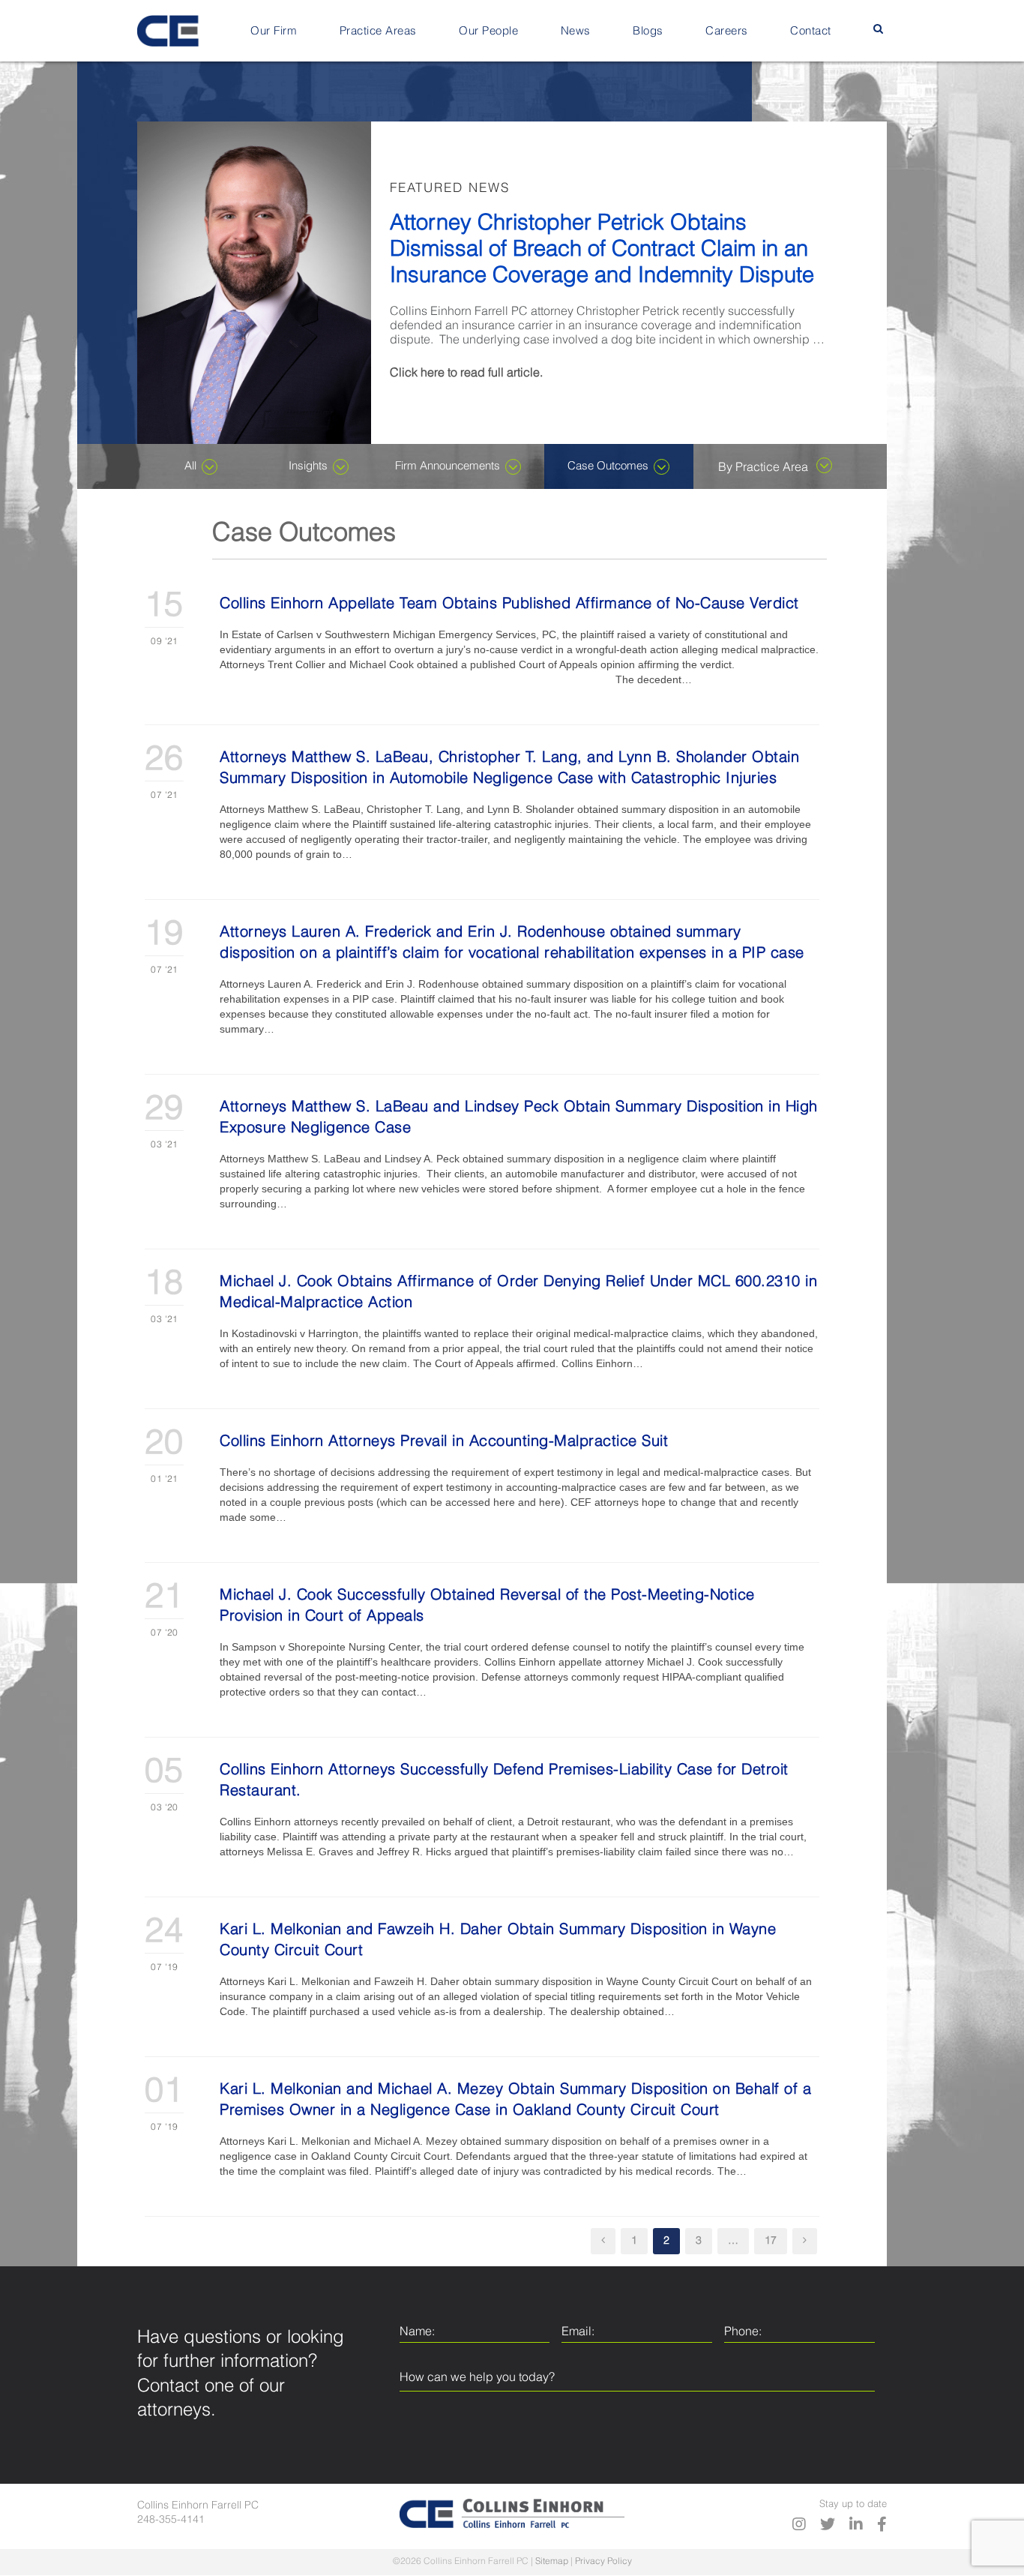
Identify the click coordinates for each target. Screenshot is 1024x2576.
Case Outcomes (608, 466)
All (190, 466)
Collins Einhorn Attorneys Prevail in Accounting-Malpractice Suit (444, 1442)
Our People (488, 31)
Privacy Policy (603, 2562)
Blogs (648, 31)
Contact (811, 31)
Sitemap (552, 2562)
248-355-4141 (171, 2520)
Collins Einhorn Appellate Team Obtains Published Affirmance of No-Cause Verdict (509, 604)
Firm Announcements (448, 466)
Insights (308, 466)
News (576, 31)
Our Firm (274, 31)
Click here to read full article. (466, 373)
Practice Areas (378, 31)
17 (771, 2241)
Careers (727, 31)
